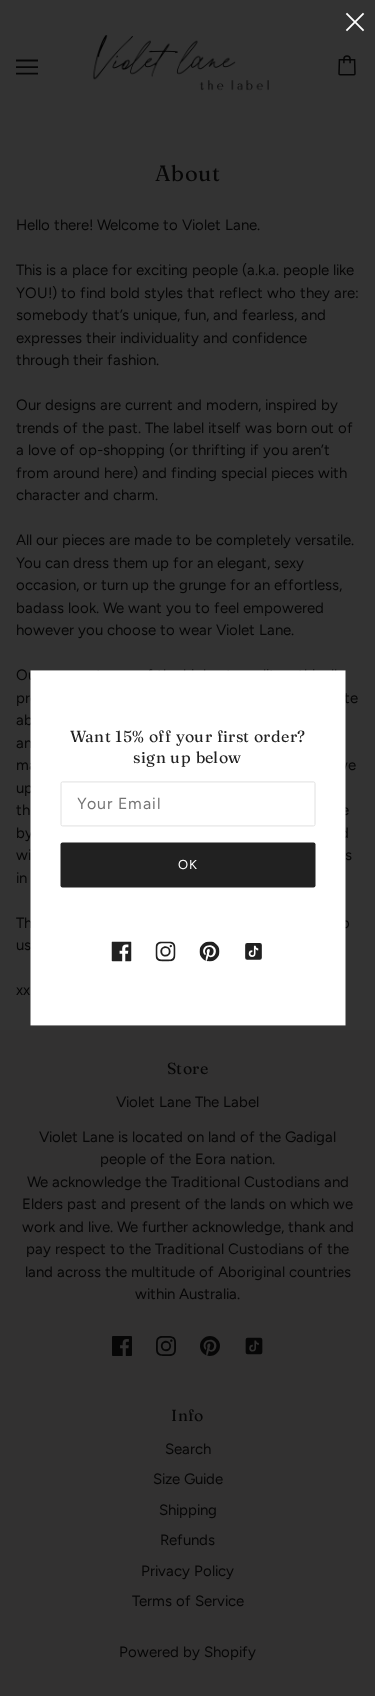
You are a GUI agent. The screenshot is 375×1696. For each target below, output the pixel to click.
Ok (188, 864)
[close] (355, 21)
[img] (122, 950)
